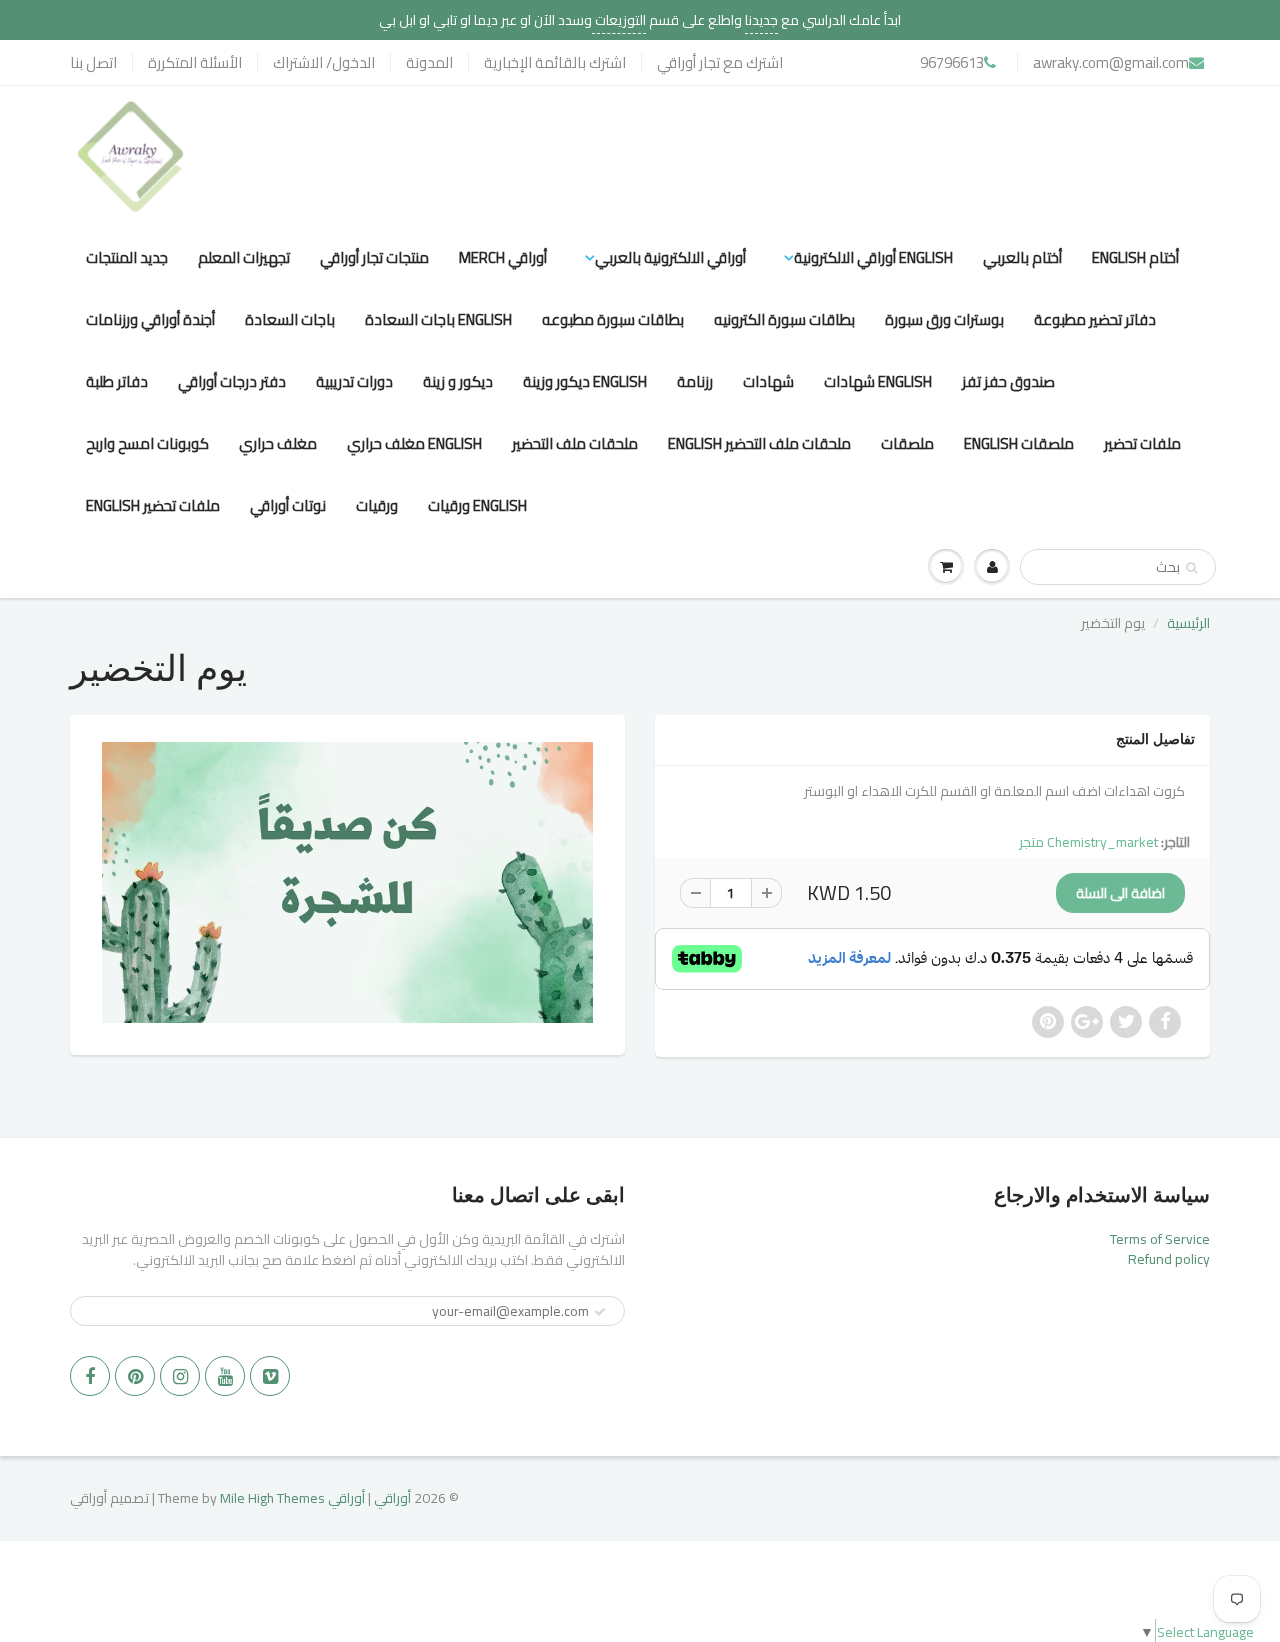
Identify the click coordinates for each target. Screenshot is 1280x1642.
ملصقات (907, 443)
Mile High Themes (272, 1498)
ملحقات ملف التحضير (575, 443)
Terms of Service (1160, 1239)
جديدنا (761, 20)
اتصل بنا (93, 62)
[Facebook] (90, 1376)
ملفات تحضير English (153, 505)
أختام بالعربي (1022, 257)
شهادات (768, 381)
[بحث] (1191, 568)
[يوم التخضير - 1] (347, 882)
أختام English (1135, 257)
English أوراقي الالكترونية (873, 257)
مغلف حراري (278, 443)
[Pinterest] (135, 1376)
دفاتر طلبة (117, 381)
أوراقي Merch (503, 257)
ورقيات (377, 505)
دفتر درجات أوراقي (232, 381)
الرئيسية (1188, 623)
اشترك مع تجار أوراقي (720, 62)
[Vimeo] (270, 1376)
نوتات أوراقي (288, 505)
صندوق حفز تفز (1008, 381)
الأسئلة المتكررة (195, 62)
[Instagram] (180, 1376)
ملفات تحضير (1142, 443)
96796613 (952, 62)
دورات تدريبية (354, 381)
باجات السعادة (290, 319)
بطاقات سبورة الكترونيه (784, 319)
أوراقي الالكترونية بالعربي (670, 257)
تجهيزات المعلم (244, 257)
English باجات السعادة (438, 319)
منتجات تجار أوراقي (374, 257)
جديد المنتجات (127, 257)
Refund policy (1169, 1259)
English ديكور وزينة (585, 381)
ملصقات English (1019, 443)
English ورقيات (477, 505)
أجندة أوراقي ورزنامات (150, 319)
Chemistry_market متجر (1088, 842)
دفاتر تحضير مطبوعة (1095, 319)
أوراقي (392, 1498)
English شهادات (878, 381)
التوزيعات (619, 20)
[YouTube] (225, 1376)
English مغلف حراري (414, 443)
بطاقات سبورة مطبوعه (613, 319)
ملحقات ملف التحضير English (759, 443)
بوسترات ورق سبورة (944, 319)
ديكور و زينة (458, 381)
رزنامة (695, 381)
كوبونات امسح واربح (147, 443)
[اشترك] (600, 1312)
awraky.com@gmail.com (1111, 62)
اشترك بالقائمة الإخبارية (555, 62)
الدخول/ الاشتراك (324, 62)
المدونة (429, 62)
